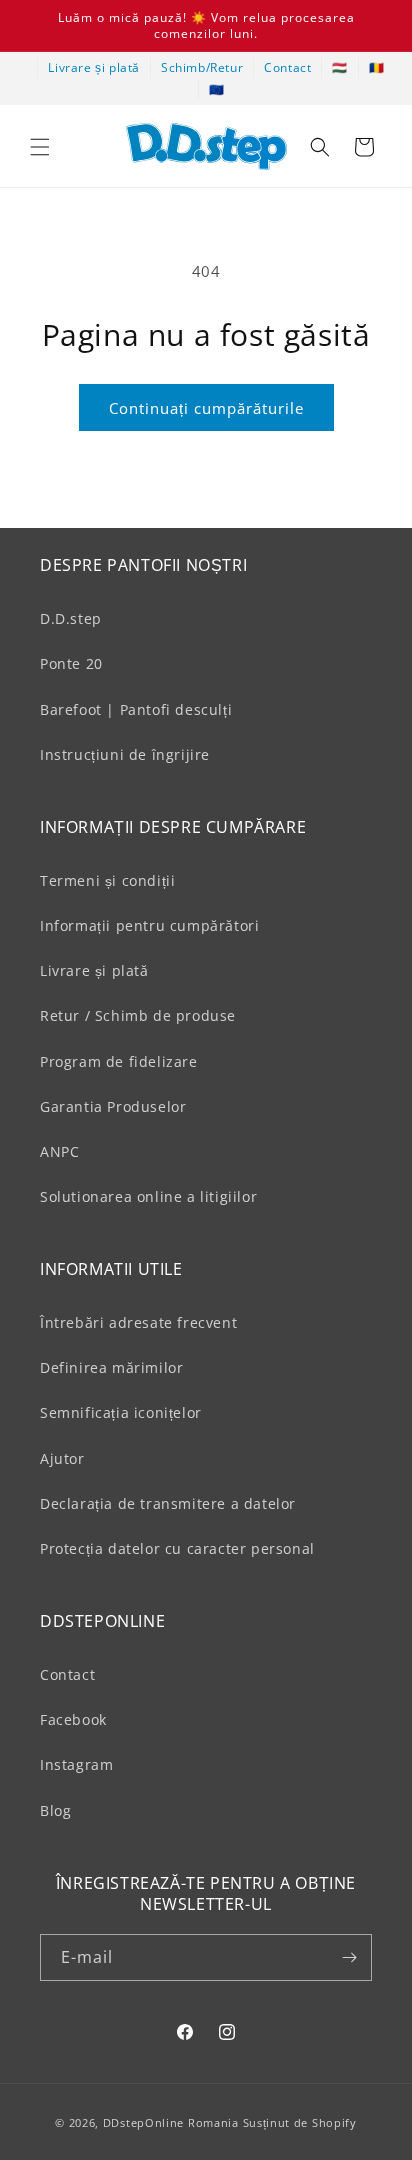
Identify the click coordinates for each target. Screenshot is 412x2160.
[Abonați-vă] (349, 1957)
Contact (287, 67)
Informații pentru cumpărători (149, 925)
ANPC (59, 1151)
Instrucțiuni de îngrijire (125, 754)
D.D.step (71, 618)
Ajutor (62, 1458)
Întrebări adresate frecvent (138, 1322)
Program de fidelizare (119, 1061)
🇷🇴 (377, 67)
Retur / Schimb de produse (138, 1015)
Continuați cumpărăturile (206, 408)
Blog (55, 1810)
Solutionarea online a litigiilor (148, 1196)
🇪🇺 (217, 89)
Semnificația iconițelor (121, 1412)
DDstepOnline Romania (171, 2122)
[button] (40, 147)
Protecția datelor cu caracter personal (177, 1548)
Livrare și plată (94, 67)
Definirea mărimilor (111, 1367)
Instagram (76, 1764)
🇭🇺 (340, 67)
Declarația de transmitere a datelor (168, 1503)
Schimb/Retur (202, 67)
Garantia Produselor (113, 1106)
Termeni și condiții (107, 880)
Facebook (73, 1719)
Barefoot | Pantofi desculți (136, 709)
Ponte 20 (71, 663)
